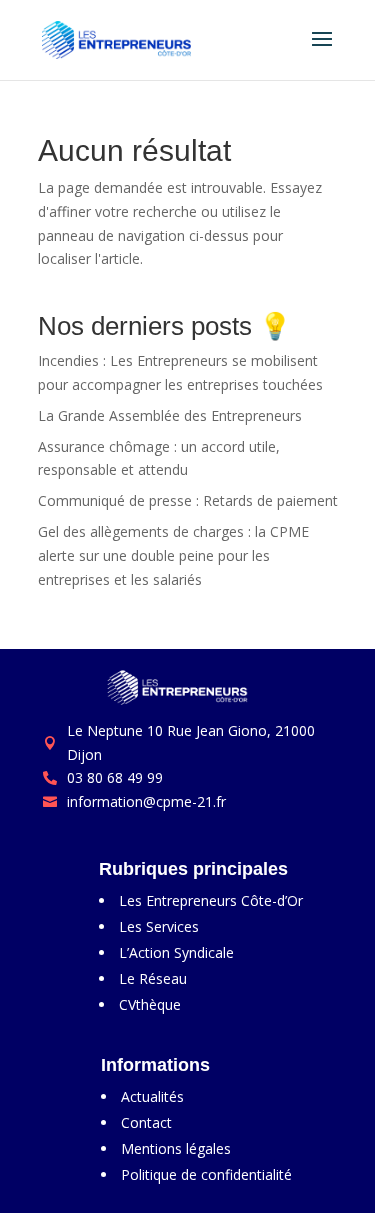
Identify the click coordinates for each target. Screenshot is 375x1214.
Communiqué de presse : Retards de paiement (188, 500)
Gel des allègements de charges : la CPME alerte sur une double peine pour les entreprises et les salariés (173, 555)
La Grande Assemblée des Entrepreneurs (170, 415)
